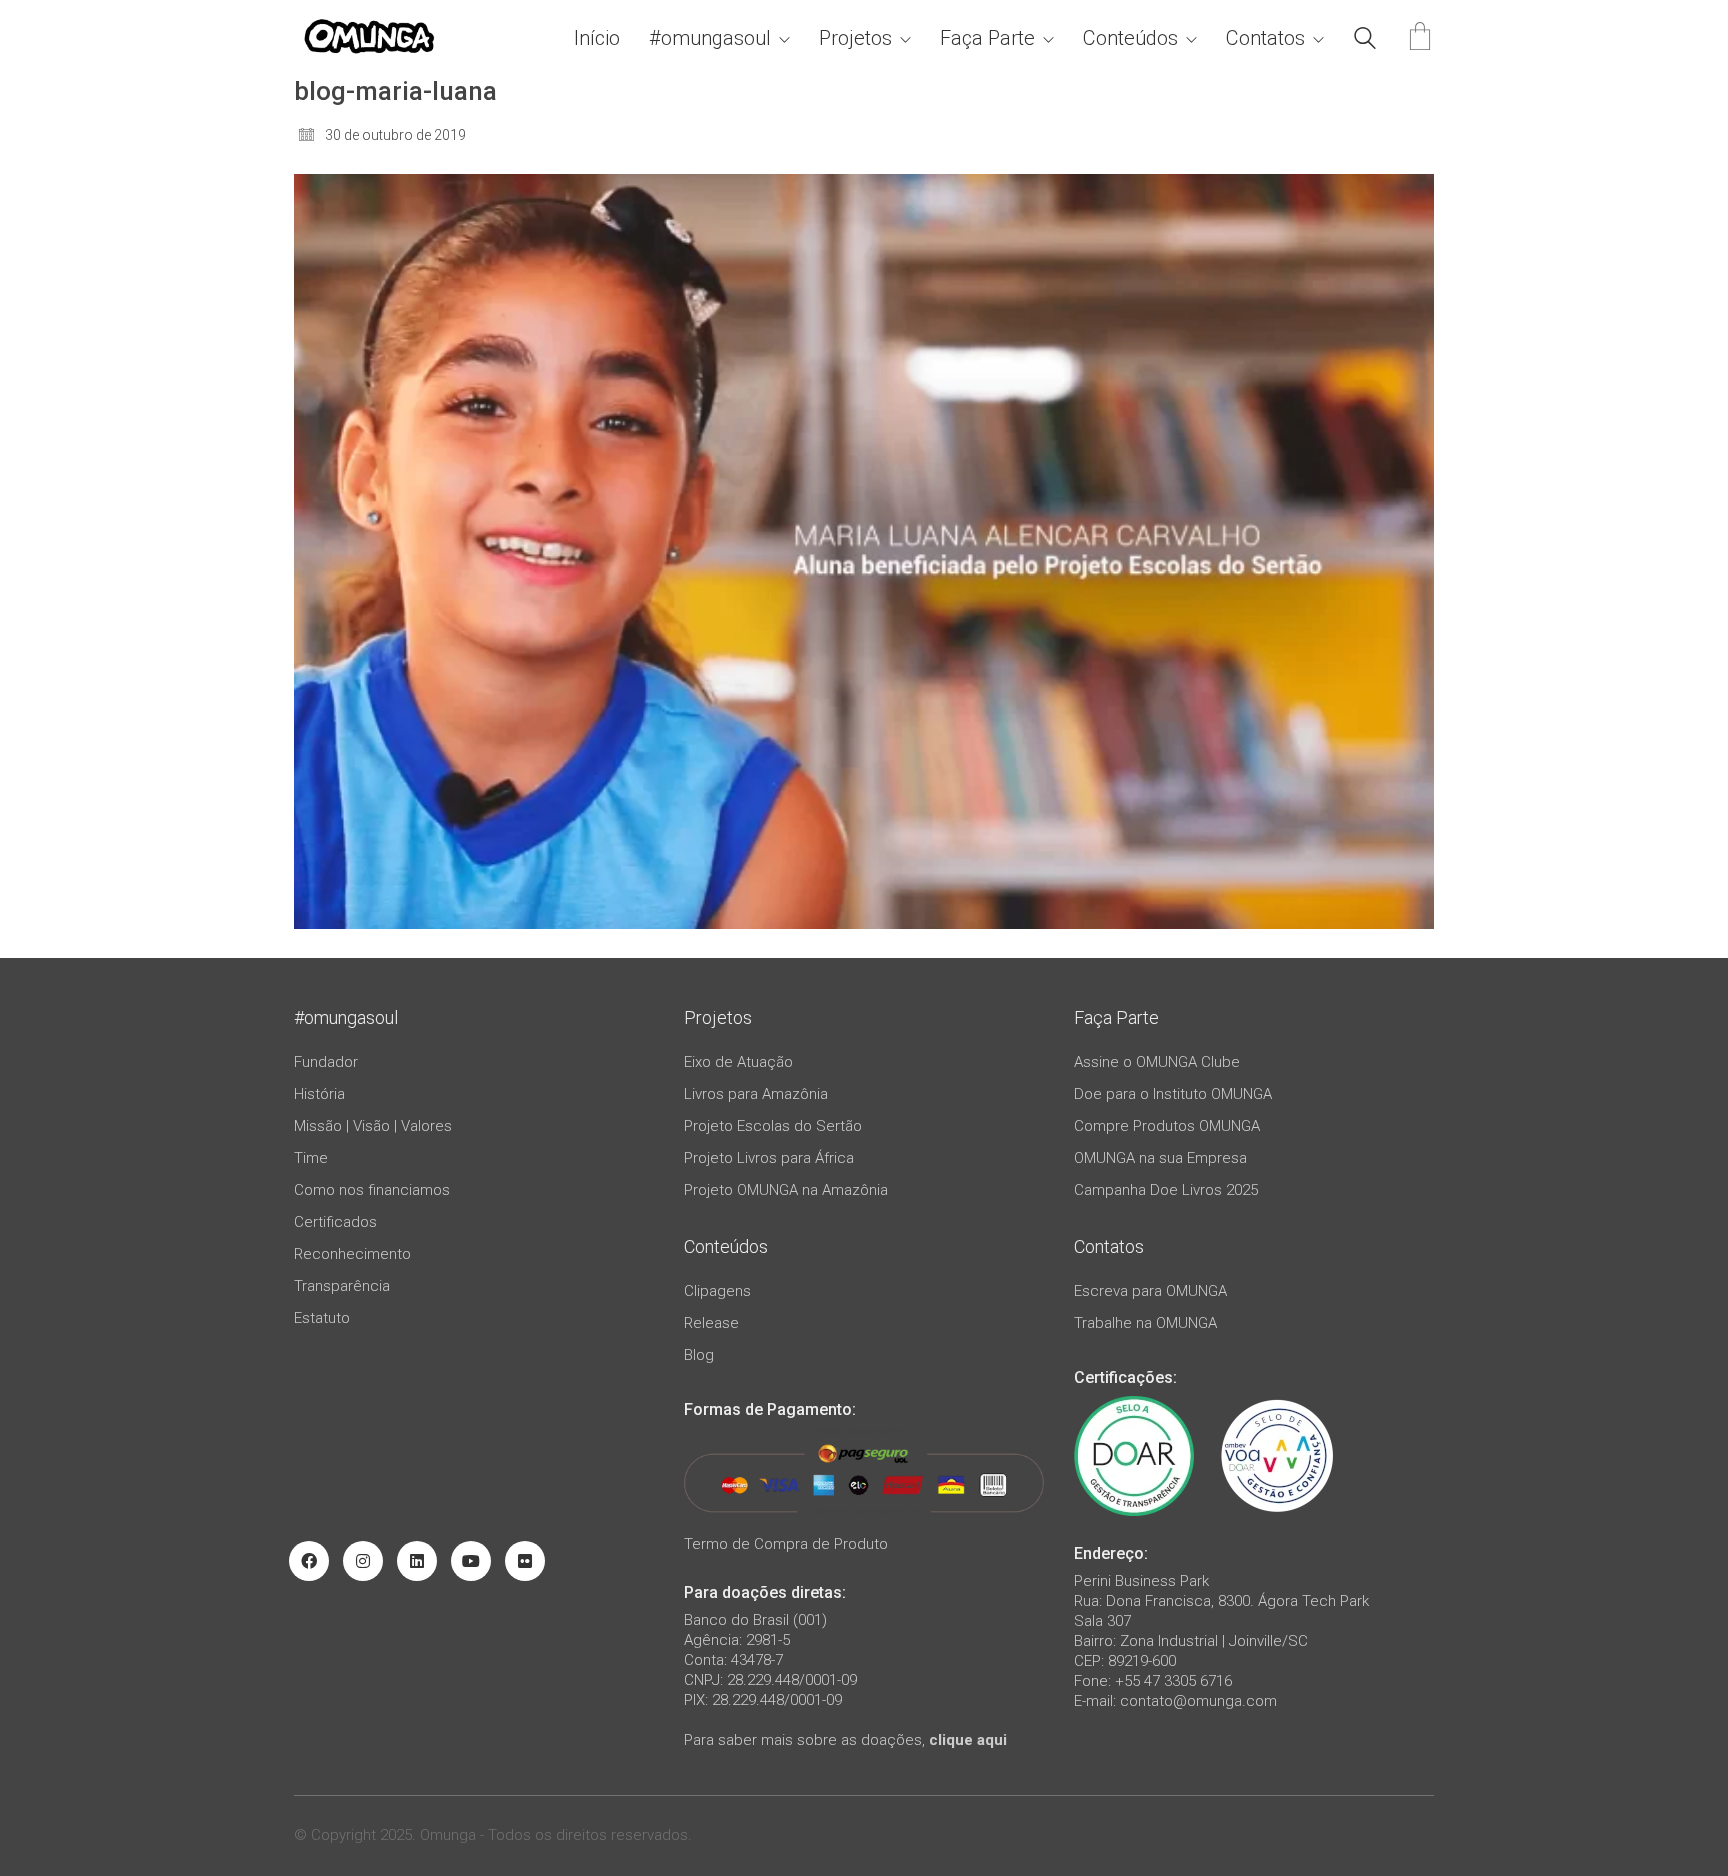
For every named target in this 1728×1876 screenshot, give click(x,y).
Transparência (342, 1286)
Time (311, 1158)
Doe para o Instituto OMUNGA (1173, 1094)
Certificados (335, 1222)
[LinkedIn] (417, 1561)
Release (711, 1323)
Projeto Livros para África (769, 1158)
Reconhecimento (352, 1254)
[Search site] (1365, 41)
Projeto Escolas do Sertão (773, 1126)
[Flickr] (525, 1561)
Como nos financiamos (372, 1190)
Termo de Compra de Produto (786, 1544)
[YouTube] (471, 1561)
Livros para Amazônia (756, 1094)
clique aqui (968, 1740)
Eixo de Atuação (738, 1062)
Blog (699, 1355)
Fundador (326, 1062)
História (319, 1094)
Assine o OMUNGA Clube (1157, 1062)
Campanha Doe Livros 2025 (1166, 1190)
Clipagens (717, 1291)
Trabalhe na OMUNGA (1145, 1323)
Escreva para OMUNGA (1150, 1291)
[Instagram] (363, 1561)
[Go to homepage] (369, 38)
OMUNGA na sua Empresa (1160, 1158)
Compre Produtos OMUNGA (1167, 1126)
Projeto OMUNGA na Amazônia (786, 1190)
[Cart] (1420, 38)
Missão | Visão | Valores (373, 1126)
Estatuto (322, 1318)
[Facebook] (309, 1561)
